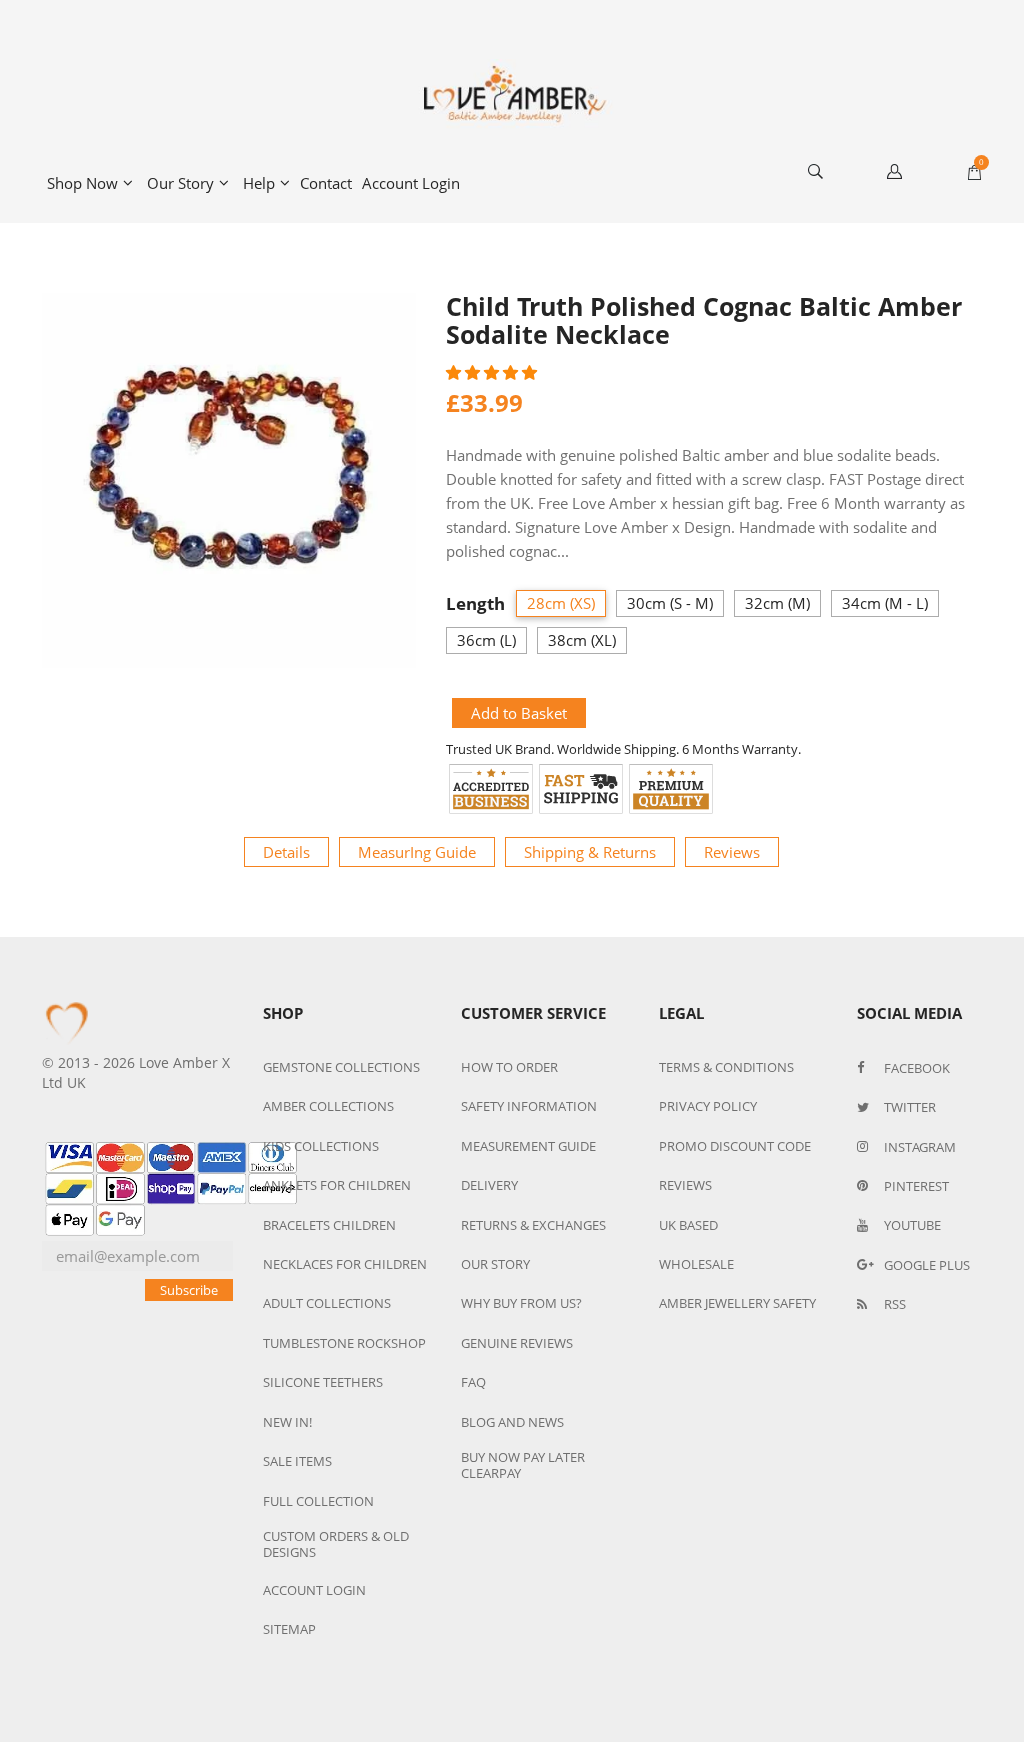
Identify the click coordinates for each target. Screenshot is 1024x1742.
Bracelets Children (329, 1225)
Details (286, 852)
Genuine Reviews (517, 1343)
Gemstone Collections (341, 1067)
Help (259, 183)
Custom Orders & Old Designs (336, 1544)
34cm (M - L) (885, 603)
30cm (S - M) (670, 603)
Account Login (411, 183)
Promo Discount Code (735, 1146)
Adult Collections (327, 1303)
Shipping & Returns (590, 852)
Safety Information (529, 1106)
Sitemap (289, 1629)
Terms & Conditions (726, 1067)
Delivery (489, 1185)
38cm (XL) (582, 640)
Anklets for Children (337, 1185)
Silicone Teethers (323, 1382)
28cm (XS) (561, 603)
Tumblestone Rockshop (344, 1343)
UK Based (688, 1225)
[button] (493, 372)
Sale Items (297, 1461)
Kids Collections (321, 1146)
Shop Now (82, 183)
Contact (326, 183)
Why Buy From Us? (521, 1303)
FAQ (473, 1382)
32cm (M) (777, 603)
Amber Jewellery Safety (737, 1303)
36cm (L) (486, 640)
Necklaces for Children (345, 1264)
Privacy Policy (708, 1106)
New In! (287, 1422)
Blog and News (512, 1422)
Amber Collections (328, 1106)
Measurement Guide (528, 1146)
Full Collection (318, 1501)
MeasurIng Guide (417, 852)
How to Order (509, 1067)
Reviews (732, 852)
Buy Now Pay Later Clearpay (523, 1465)
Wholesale (696, 1264)
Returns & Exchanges (533, 1225)
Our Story (180, 183)
